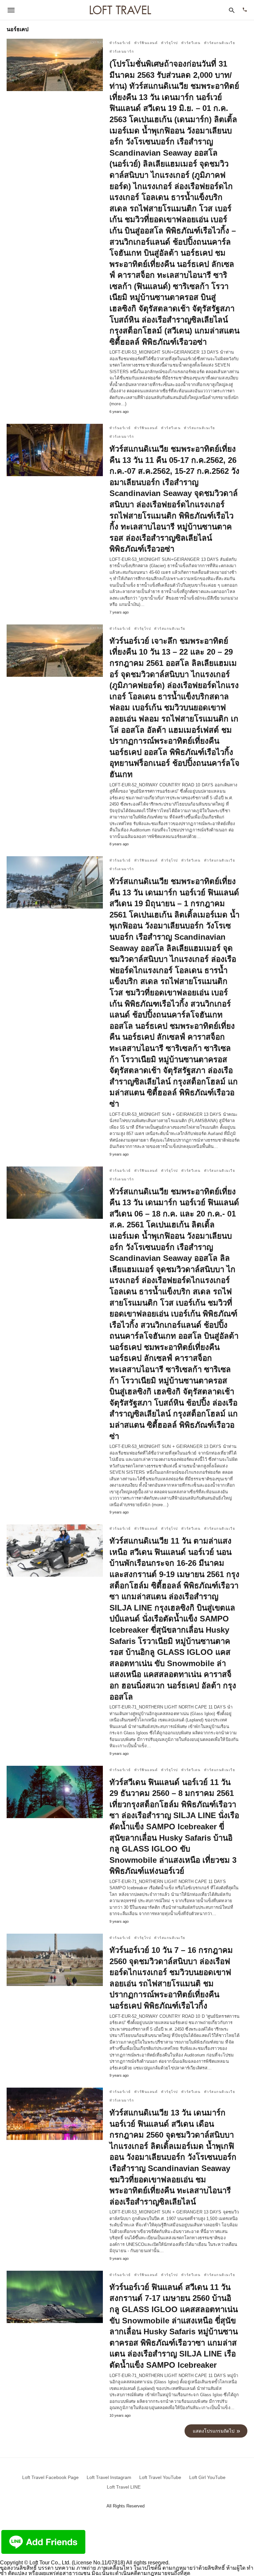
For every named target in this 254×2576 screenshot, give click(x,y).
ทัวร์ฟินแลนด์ (146, 43)
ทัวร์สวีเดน (191, 43)
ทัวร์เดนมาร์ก (122, 51)
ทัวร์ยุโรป (169, 43)
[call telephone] (245, 10)
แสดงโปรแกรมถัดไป (214, 2431)
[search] (232, 10)
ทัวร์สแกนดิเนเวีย (220, 43)
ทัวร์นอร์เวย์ (120, 43)
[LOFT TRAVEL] (120, 10)
